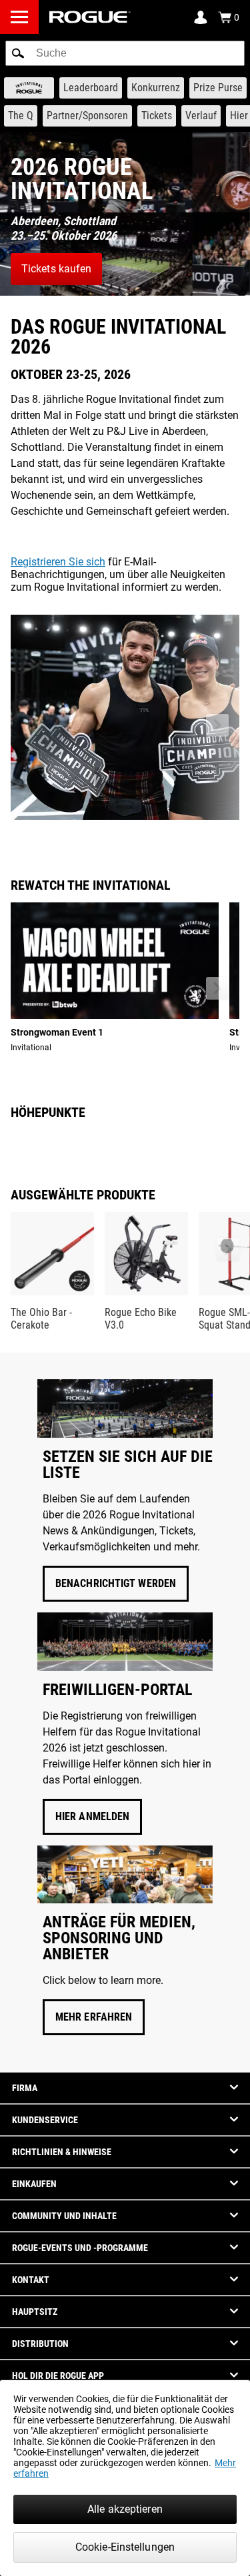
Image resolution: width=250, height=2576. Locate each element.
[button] (18, 53)
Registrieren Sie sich (58, 562)
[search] (125, 53)
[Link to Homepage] (90, 17)
